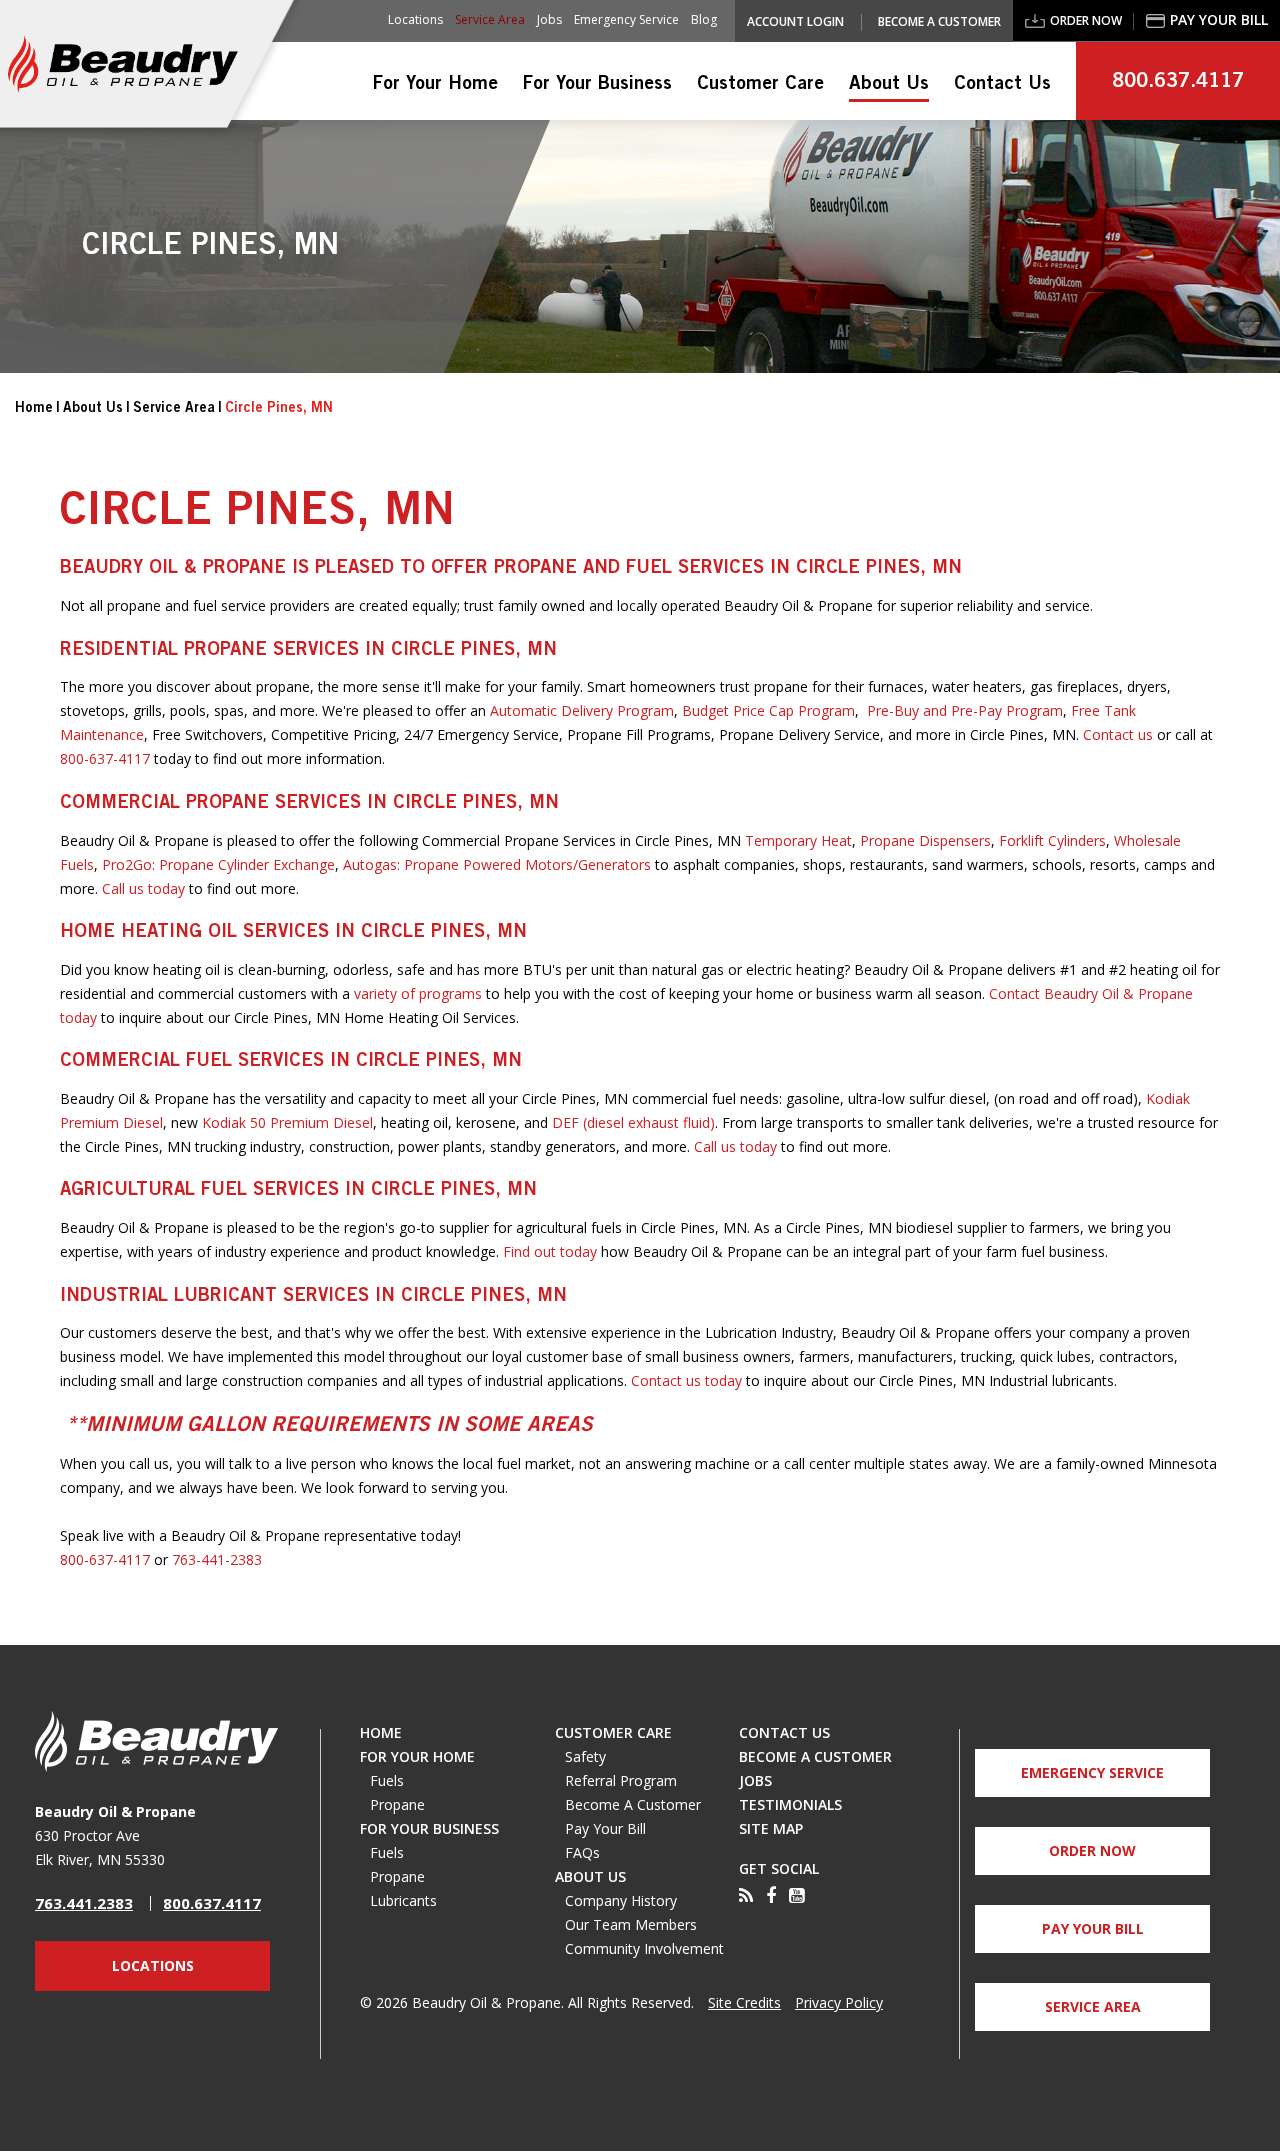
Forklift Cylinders (1052, 840)
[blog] (746, 1895)
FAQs (582, 1853)
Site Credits (744, 2003)
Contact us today (686, 1380)
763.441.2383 (84, 1903)
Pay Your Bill (1219, 19)
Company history (621, 1901)
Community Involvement (644, 1949)
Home (34, 409)
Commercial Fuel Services (192, 1061)
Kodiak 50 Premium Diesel (287, 1122)
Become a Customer (939, 21)
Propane (397, 1805)
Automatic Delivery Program (582, 710)
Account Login (795, 21)
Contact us (1118, 734)
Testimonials (790, 1805)
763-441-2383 (217, 1559)
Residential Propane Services (209, 650)
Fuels (387, 1781)
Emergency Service (626, 20)
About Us (889, 84)
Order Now (1086, 20)
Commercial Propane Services (210, 803)
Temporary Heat (796, 840)
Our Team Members (631, 1925)
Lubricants (403, 1901)
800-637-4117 (105, 758)
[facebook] (771, 1895)
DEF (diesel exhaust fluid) (633, 1122)
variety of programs (418, 993)
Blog (704, 20)
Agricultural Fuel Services (199, 1190)
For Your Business (597, 84)
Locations (415, 20)
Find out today (550, 1251)
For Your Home (435, 84)
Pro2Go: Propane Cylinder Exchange (218, 864)
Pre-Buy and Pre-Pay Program (965, 710)
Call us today (143, 888)
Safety (585, 1757)
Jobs (549, 20)
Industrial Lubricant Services (214, 1296)
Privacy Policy (839, 2003)
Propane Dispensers (925, 840)
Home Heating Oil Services (197, 932)
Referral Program (621, 1781)
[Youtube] (796, 1895)
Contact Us (1002, 84)
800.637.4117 (1178, 83)
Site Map (771, 1829)
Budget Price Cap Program (768, 710)
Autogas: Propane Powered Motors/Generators (497, 864)
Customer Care (760, 84)
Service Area (490, 20)
